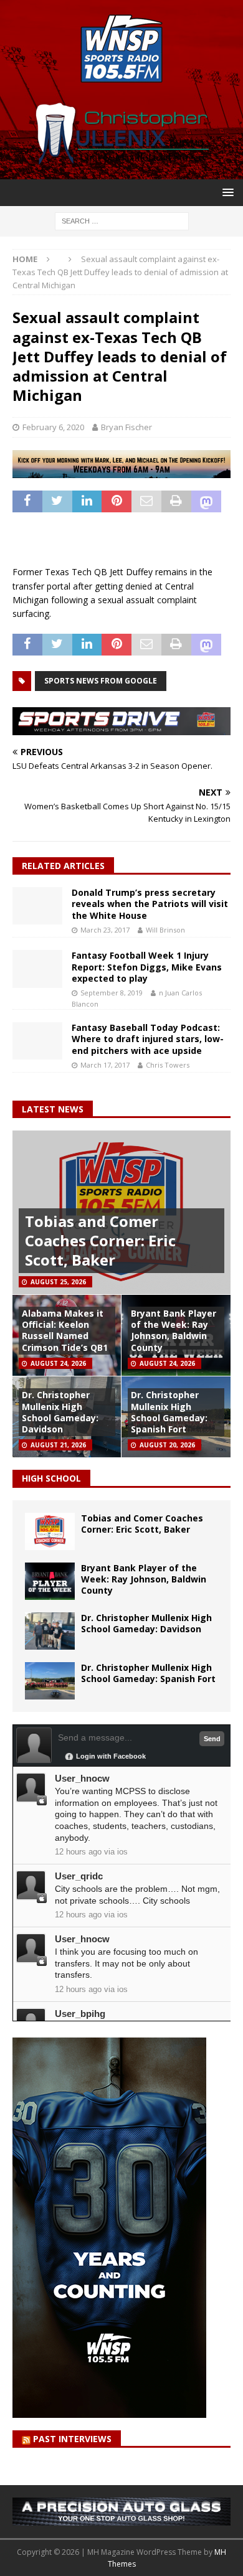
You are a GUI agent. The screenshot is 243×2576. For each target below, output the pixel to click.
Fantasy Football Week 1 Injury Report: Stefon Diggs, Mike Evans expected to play (147, 966)
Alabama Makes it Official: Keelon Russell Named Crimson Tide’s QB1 (65, 1330)
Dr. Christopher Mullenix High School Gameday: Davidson (60, 1412)
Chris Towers (168, 1065)
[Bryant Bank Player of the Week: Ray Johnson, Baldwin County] (50, 1581)
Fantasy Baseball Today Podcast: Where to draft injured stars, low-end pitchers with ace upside (148, 1039)
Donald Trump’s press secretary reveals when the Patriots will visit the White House (150, 904)
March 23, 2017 (105, 930)
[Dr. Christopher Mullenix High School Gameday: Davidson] (50, 1631)
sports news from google (101, 681)
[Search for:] (122, 220)
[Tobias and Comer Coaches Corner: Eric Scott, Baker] (50, 1531)
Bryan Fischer (126, 427)
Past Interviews (72, 2439)
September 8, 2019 (112, 993)
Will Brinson (165, 930)
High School (51, 1478)
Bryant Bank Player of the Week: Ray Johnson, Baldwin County (174, 1330)
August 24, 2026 (58, 1363)
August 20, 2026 (167, 1445)
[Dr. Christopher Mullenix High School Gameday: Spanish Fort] (50, 1681)
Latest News (53, 1109)
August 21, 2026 (58, 1445)
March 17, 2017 (105, 1065)
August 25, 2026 (58, 1282)
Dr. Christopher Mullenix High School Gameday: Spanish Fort (169, 1412)
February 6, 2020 (53, 427)
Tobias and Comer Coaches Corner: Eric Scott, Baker (100, 1240)
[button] (226, 192)
